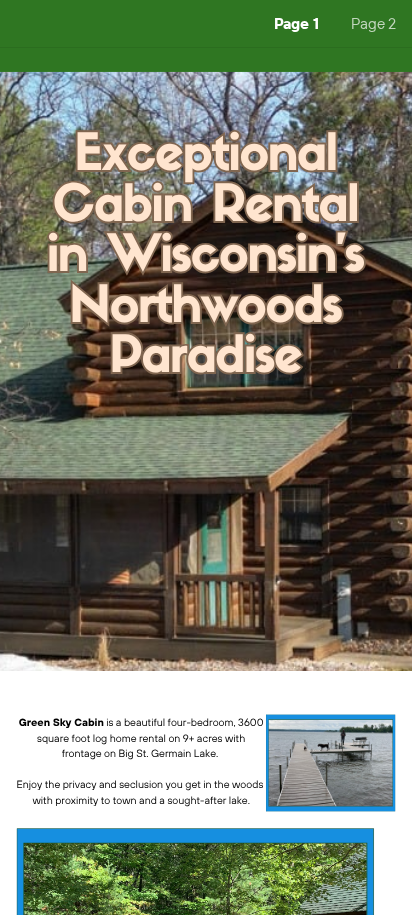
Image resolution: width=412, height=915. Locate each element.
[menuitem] (296, 24)
